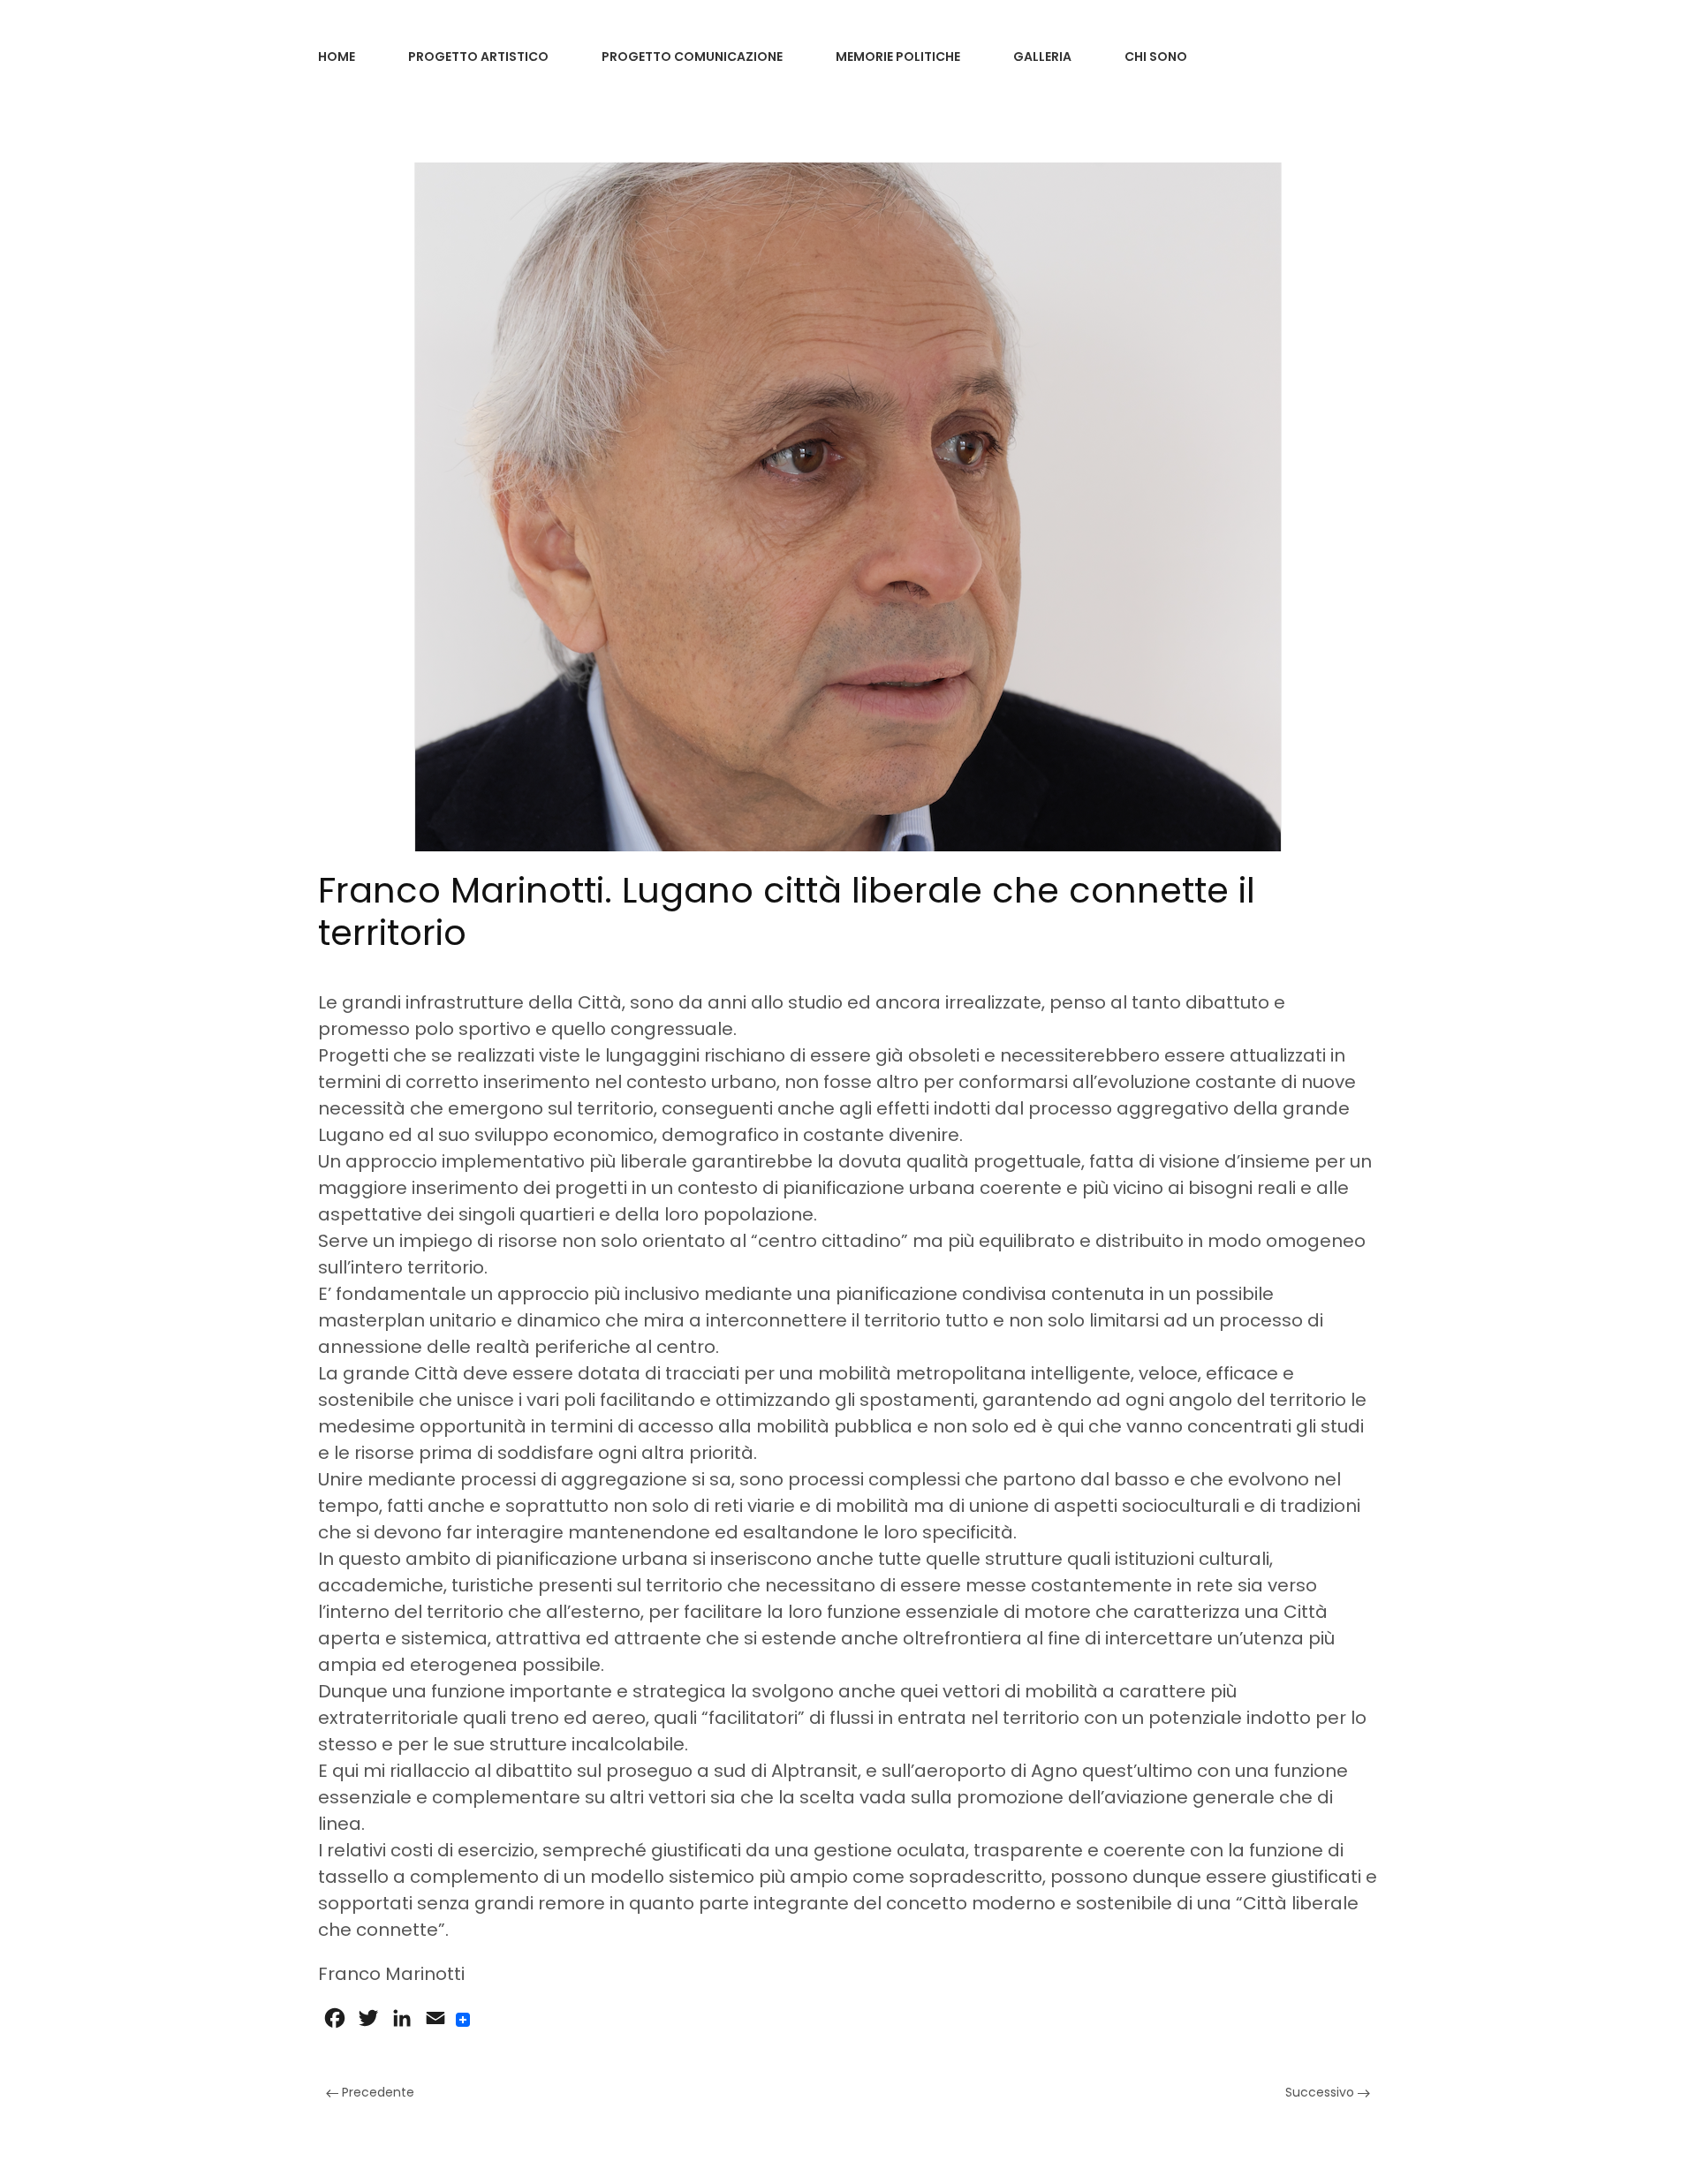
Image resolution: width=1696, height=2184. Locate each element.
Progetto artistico (478, 57)
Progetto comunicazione (692, 57)
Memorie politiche (898, 57)
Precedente (376, 2092)
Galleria (1042, 57)
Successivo (1321, 2092)
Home (337, 57)
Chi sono (1156, 57)
